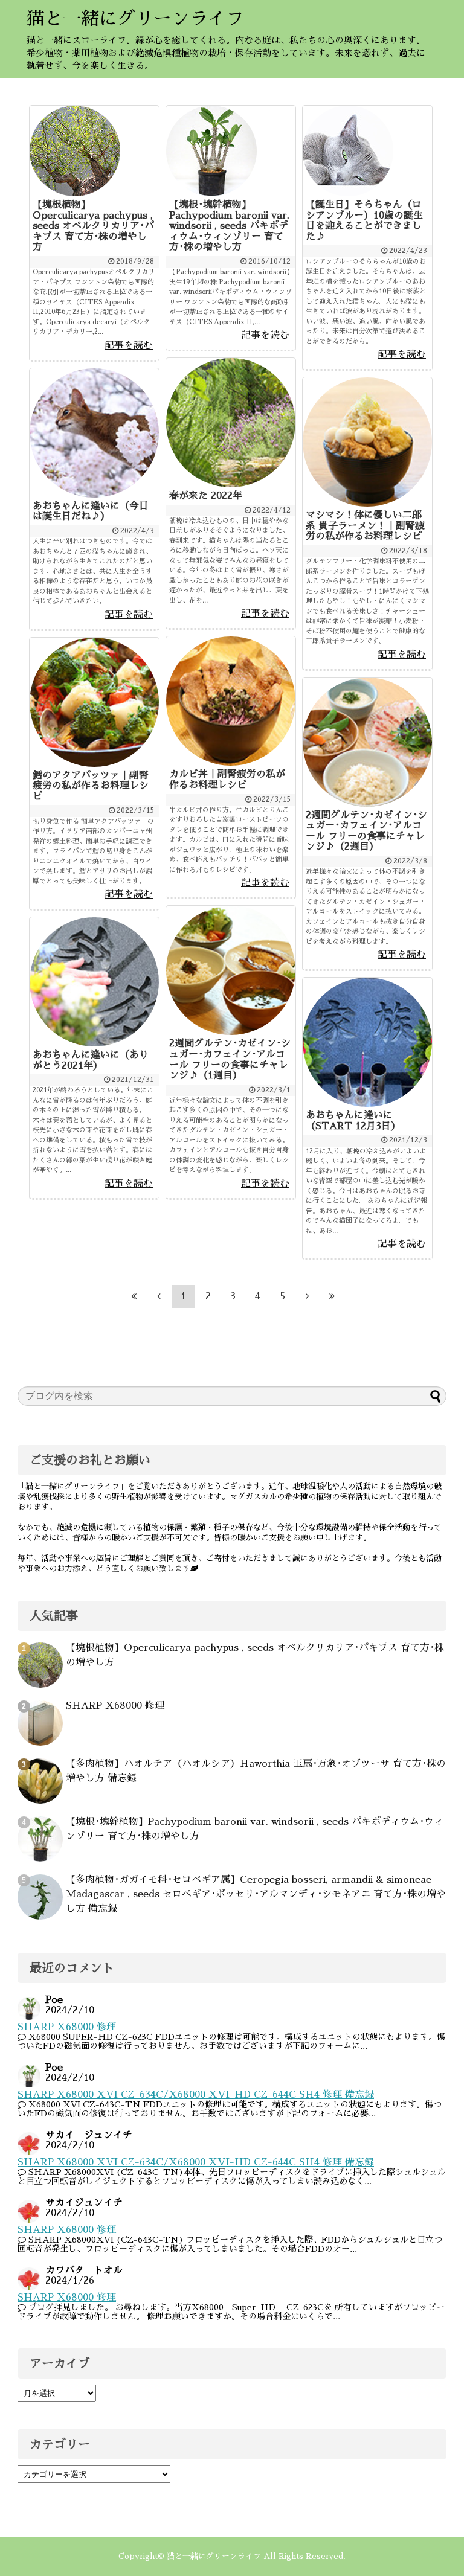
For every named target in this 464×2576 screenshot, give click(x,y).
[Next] (308, 1296)
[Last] (332, 1296)
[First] (134, 1296)
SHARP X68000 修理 (115, 1706)
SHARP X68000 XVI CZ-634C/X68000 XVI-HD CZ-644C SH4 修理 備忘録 (196, 2095)
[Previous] (159, 1296)
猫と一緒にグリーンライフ (135, 19)
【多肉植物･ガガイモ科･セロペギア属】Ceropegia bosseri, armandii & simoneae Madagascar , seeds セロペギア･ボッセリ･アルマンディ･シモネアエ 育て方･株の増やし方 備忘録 (256, 1894)
